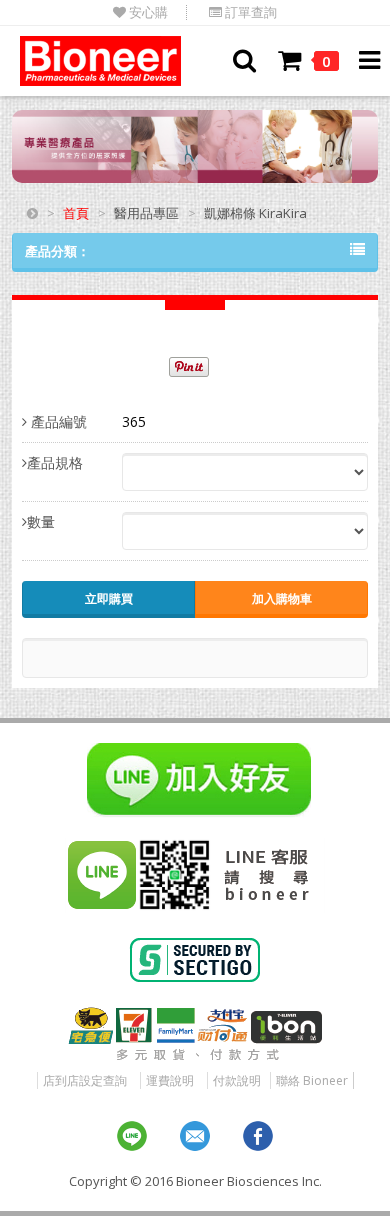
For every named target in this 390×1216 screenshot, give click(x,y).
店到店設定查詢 (85, 1080)
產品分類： (57, 251)
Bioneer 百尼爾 (100, 61)
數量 (41, 521)
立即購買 (109, 598)
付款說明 (237, 1080)
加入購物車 (282, 598)
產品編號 (57, 421)
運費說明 (170, 1080)
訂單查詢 (249, 12)
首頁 (76, 213)
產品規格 (55, 462)
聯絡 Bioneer (312, 1080)
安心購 (147, 12)
